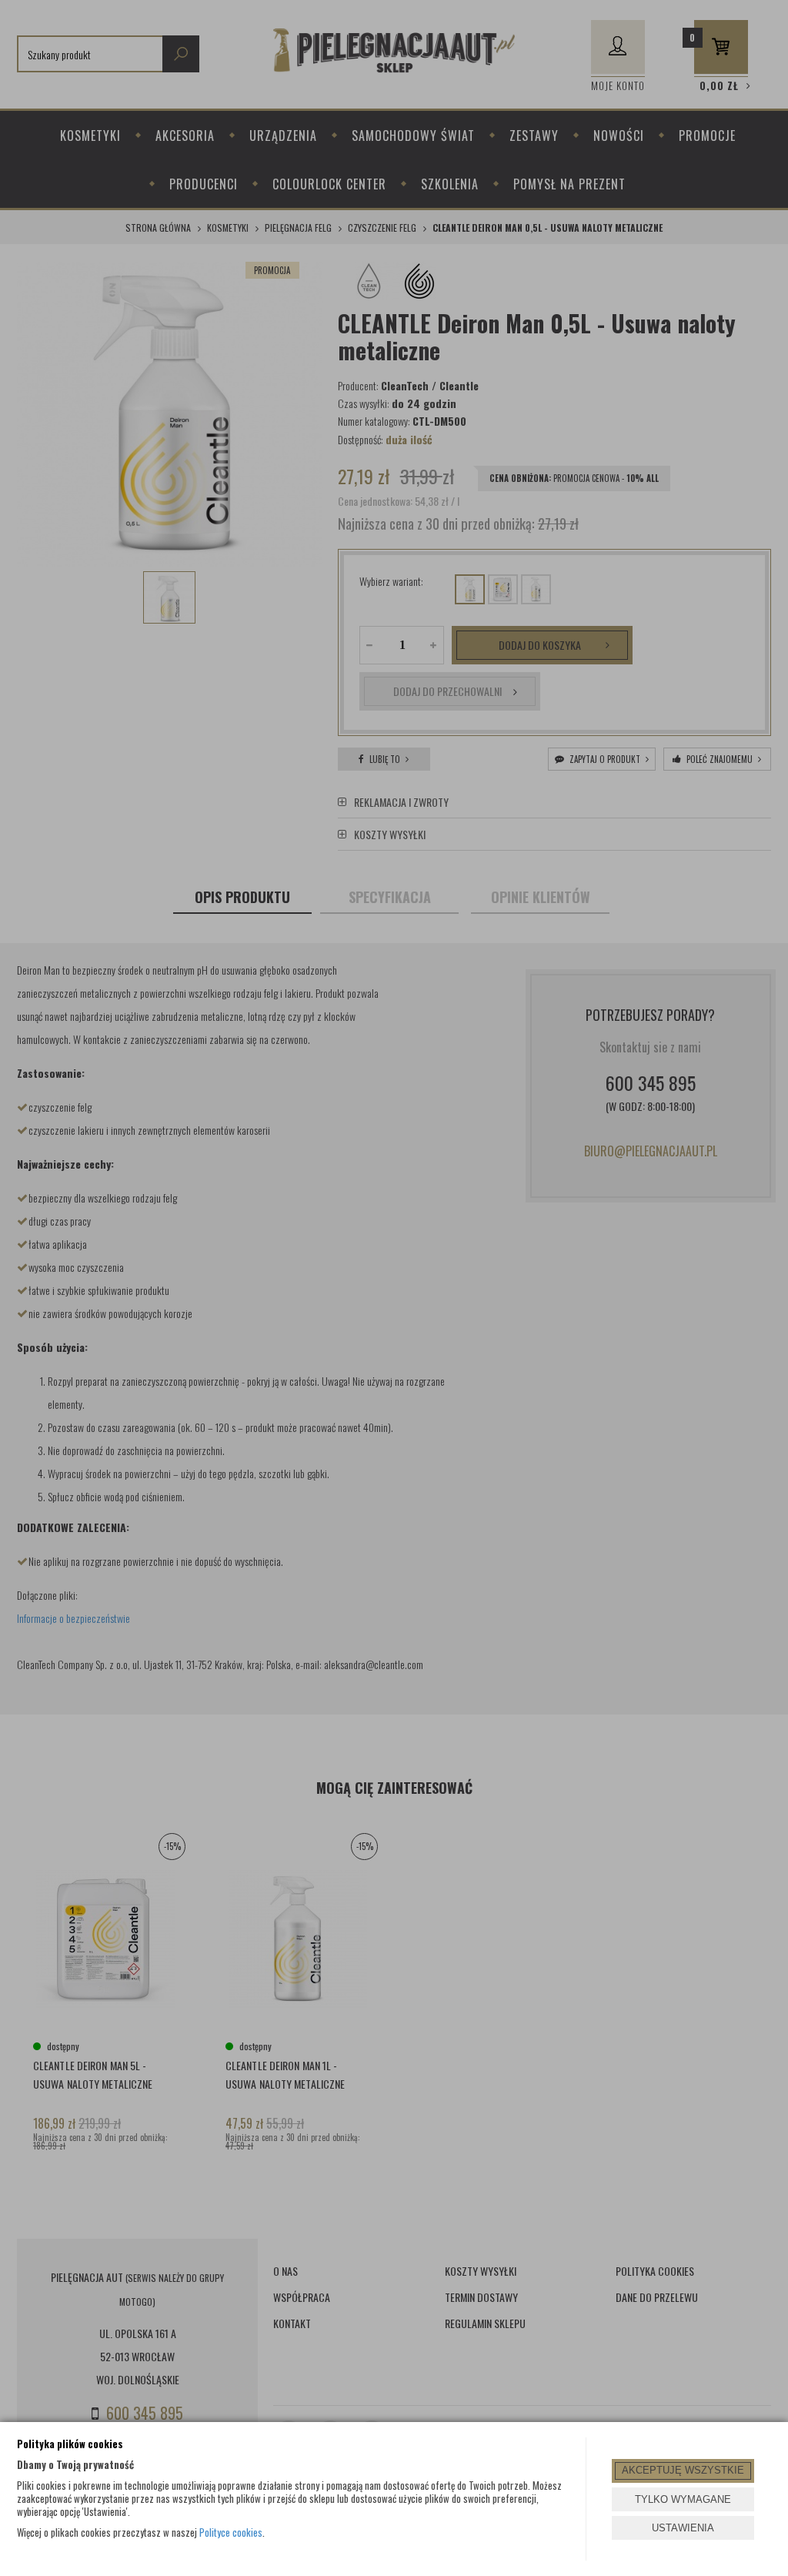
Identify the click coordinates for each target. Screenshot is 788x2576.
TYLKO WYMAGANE (683, 2499)
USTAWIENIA (683, 2528)
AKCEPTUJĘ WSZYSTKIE (683, 2470)
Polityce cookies (231, 2532)
